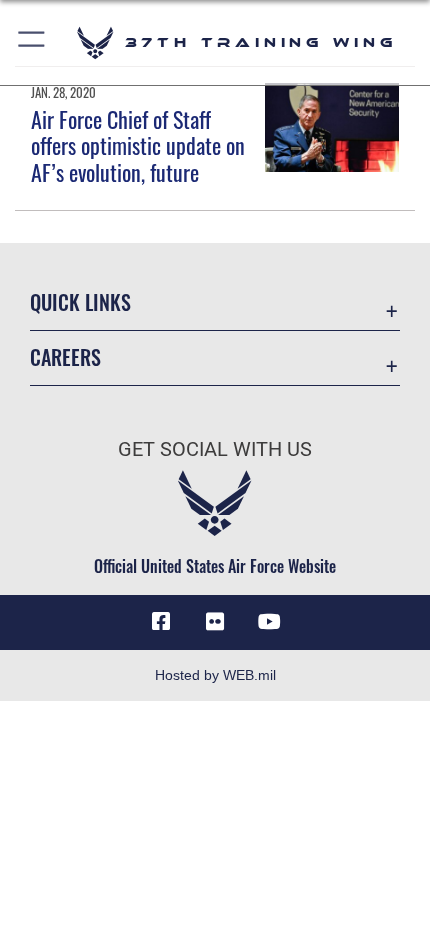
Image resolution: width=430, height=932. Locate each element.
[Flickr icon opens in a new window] (215, 622)
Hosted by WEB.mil (215, 675)
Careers (65, 357)
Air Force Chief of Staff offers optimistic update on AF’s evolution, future (138, 145)
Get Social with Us (215, 449)
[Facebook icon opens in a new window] (161, 622)
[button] (32, 42)
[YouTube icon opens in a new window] (269, 622)
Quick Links (80, 302)
